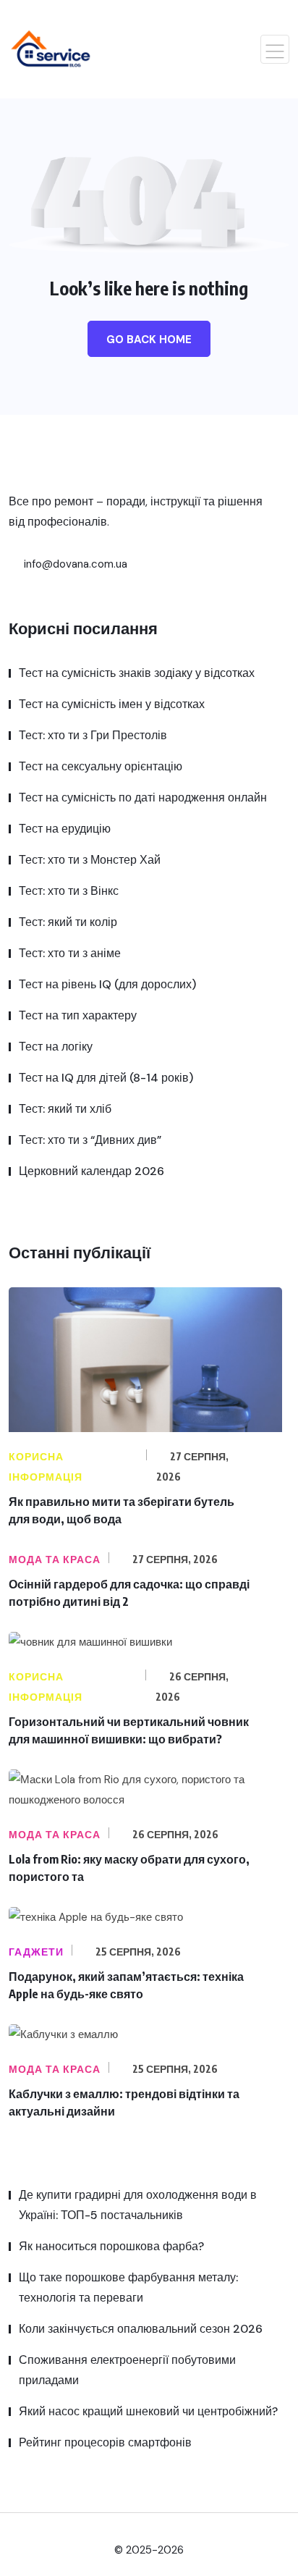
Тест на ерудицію (65, 829)
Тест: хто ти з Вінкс (69, 891)
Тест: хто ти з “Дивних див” (90, 1140)
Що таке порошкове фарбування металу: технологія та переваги (128, 2287)
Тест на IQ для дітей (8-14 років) (106, 1078)
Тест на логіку (56, 1047)
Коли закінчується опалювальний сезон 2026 (141, 2329)
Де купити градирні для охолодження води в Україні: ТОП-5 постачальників (138, 2205)
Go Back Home (149, 340)
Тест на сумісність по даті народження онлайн (143, 797)
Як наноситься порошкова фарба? (111, 2246)
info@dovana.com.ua (74, 564)
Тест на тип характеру (78, 1015)
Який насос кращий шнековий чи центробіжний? (148, 2411)
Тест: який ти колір (68, 922)
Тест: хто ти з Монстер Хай (90, 860)
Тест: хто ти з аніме (70, 953)
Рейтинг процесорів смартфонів (105, 2442)
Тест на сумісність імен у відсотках (112, 704)
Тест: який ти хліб (65, 1109)
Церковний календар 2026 (91, 1171)
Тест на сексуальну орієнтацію (101, 766)
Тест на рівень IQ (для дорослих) (107, 984)
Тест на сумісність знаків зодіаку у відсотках (137, 673)
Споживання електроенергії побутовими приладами (127, 2370)
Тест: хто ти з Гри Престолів (93, 735)
